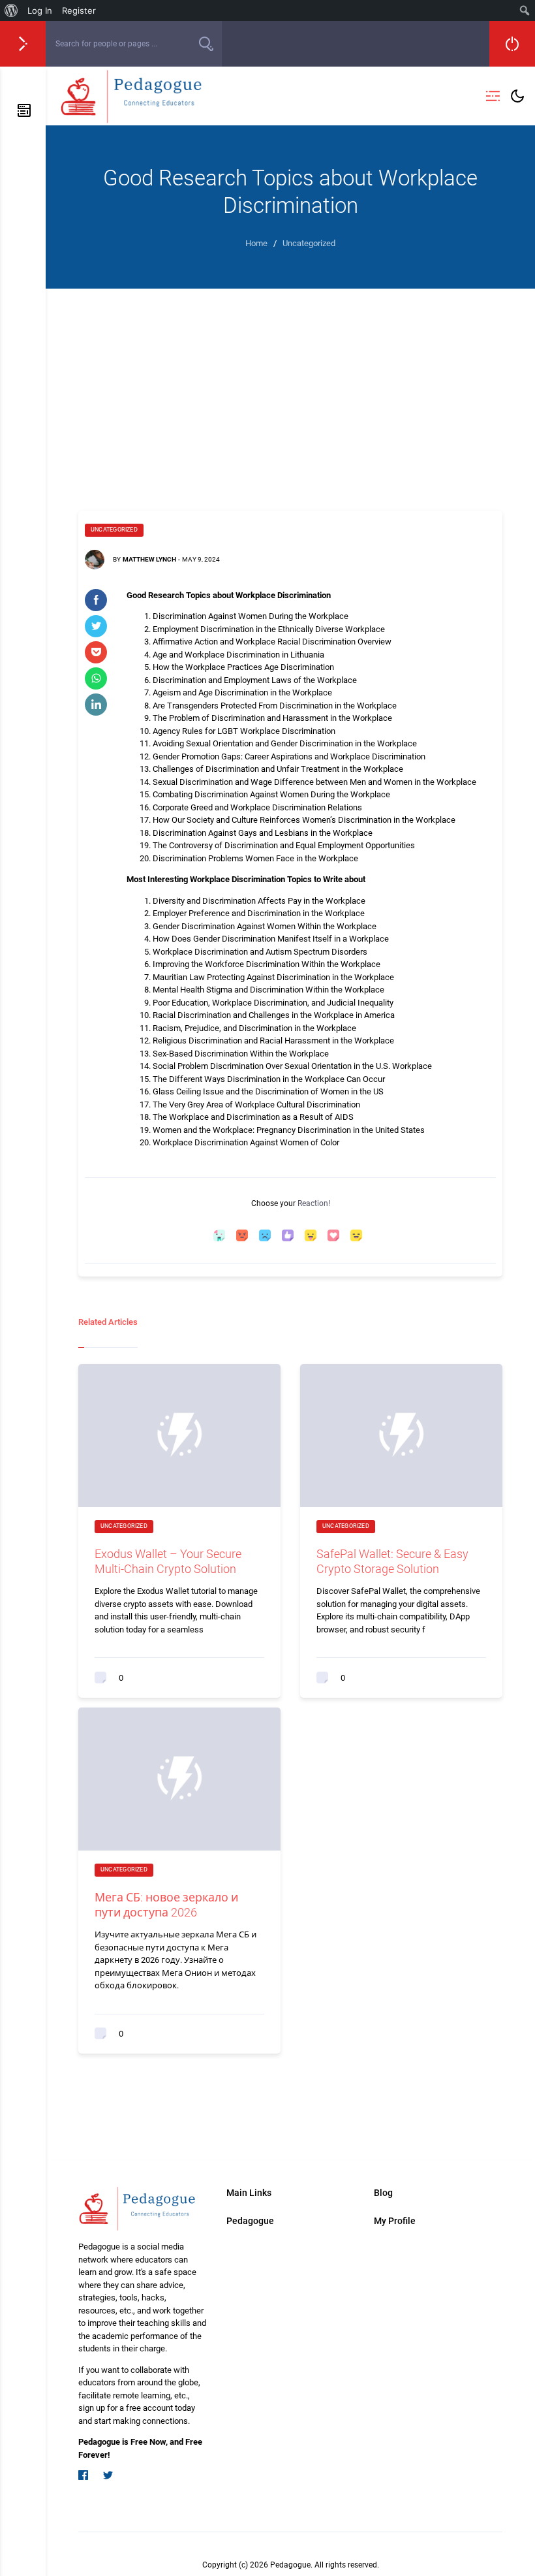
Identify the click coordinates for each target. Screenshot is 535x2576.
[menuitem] (11, 10)
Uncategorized (114, 530)
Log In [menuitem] (40, 10)
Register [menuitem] (79, 10)
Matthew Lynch (149, 559)
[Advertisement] (290, 387)
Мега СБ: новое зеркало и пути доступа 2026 (166, 1905)
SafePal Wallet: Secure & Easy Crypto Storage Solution (392, 1561)
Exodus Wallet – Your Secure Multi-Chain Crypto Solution (168, 1561)
